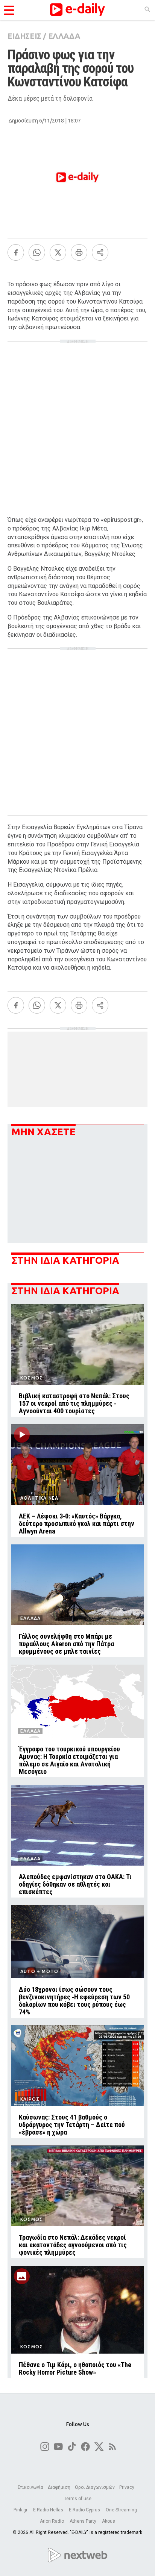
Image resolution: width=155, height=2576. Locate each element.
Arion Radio (52, 2521)
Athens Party (84, 2521)
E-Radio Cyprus (85, 2510)
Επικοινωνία (30, 2487)
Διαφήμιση (59, 2487)
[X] (58, 252)
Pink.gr (21, 2510)
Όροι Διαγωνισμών (95, 2487)
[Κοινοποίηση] (100, 252)
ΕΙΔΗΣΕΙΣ (24, 36)
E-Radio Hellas (49, 2510)
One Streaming (122, 2510)
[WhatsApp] (37, 252)
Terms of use (78, 2499)
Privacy (127, 2487)
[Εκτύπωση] (79, 252)
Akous (109, 2521)
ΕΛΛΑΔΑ (64, 36)
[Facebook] (16, 252)
